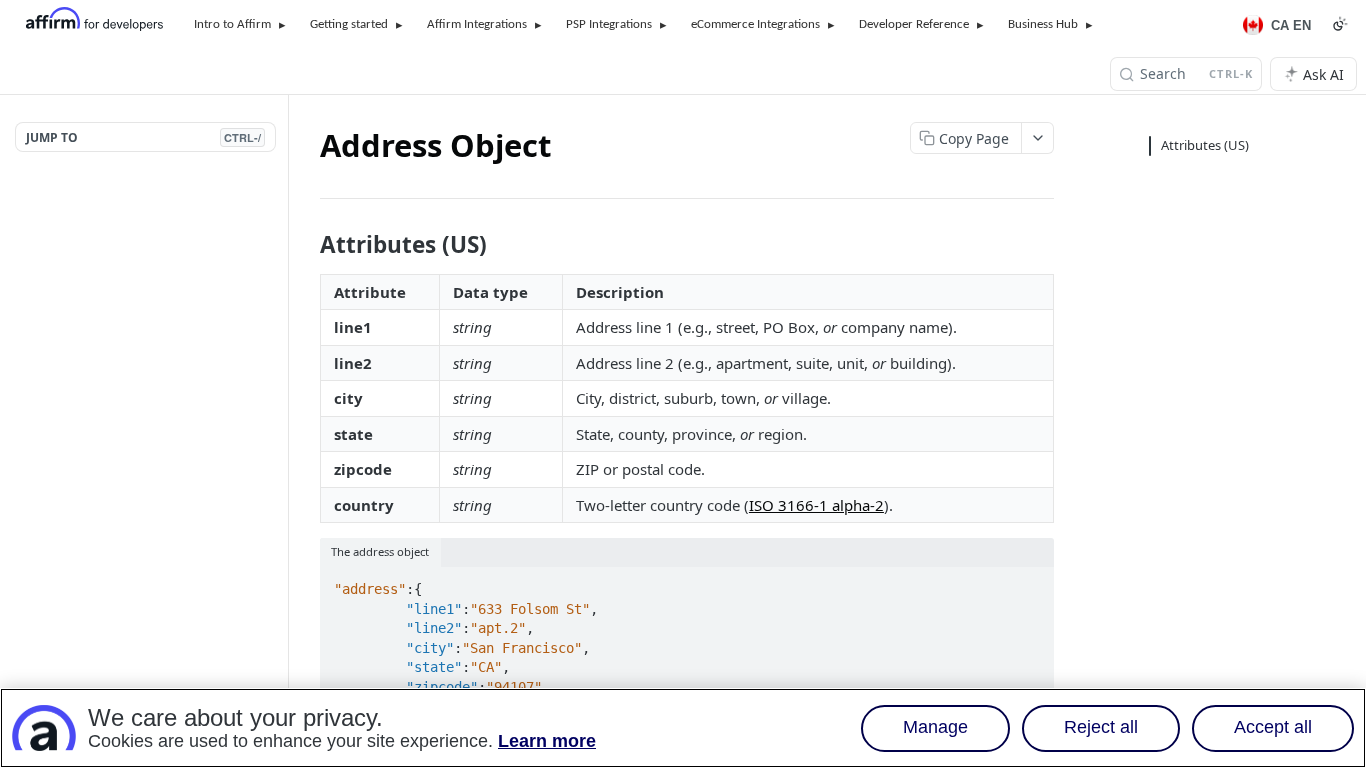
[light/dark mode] (1040, 552)
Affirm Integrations (477, 24)
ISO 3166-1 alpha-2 (816, 505)
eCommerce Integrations (755, 24)
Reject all (1101, 728)
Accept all (1273, 728)
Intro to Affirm (232, 24)
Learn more (547, 742)
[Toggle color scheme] (1340, 24)
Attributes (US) (1205, 145)
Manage (935, 728)
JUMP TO (143, 137)
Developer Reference (914, 24)
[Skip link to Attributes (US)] (306, 245)
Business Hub (1043, 24)
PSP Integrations (609, 24)
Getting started (349, 24)
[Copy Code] (1030, 583)
